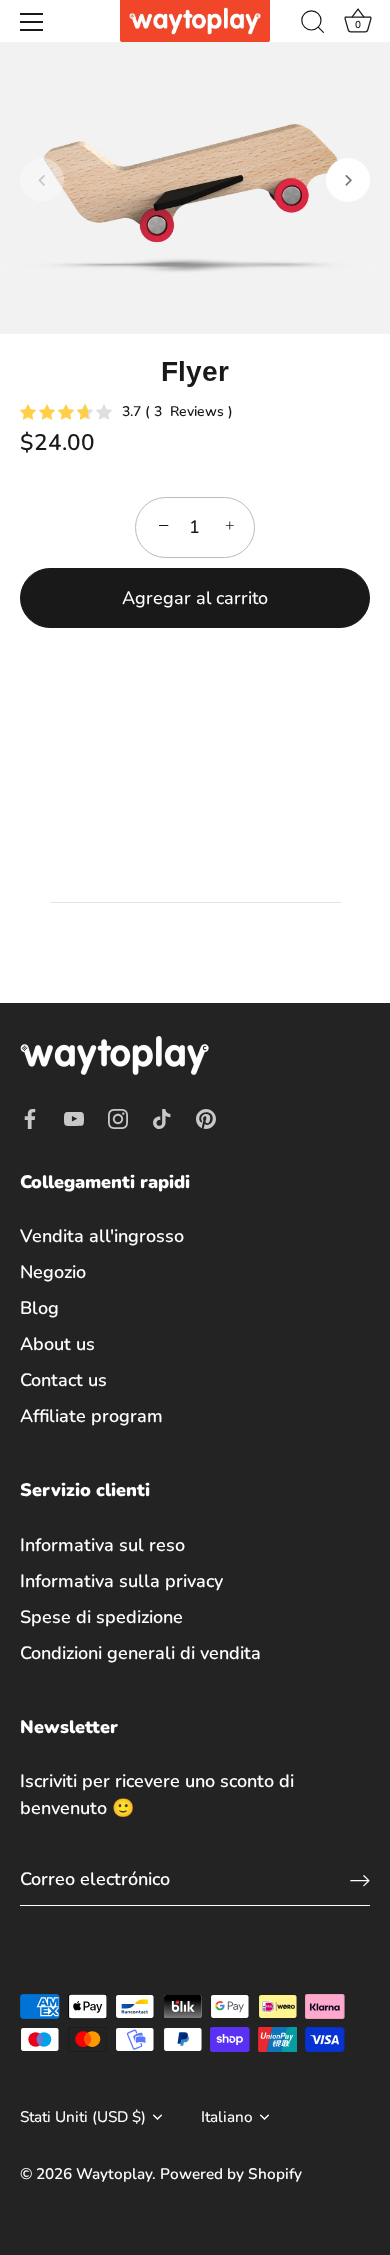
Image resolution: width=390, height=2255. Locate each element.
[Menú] (32, 22)
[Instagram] (118, 1117)
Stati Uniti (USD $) (83, 2117)
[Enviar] (360, 1879)
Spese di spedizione (101, 1617)
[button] (42, 180)
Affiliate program (91, 1416)
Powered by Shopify (231, 2174)
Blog (39, 1308)
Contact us (63, 1380)
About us (57, 1344)
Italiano (227, 2117)
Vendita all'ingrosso (102, 1236)
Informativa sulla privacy (121, 1581)
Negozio (53, 1272)
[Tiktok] (162, 1117)
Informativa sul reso (102, 1545)
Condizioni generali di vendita (140, 1653)
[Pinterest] (206, 1117)
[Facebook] (30, 1117)
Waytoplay (114, 2174)
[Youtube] (74, 1117)
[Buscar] (313, 25)
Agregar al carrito (195, 598)
